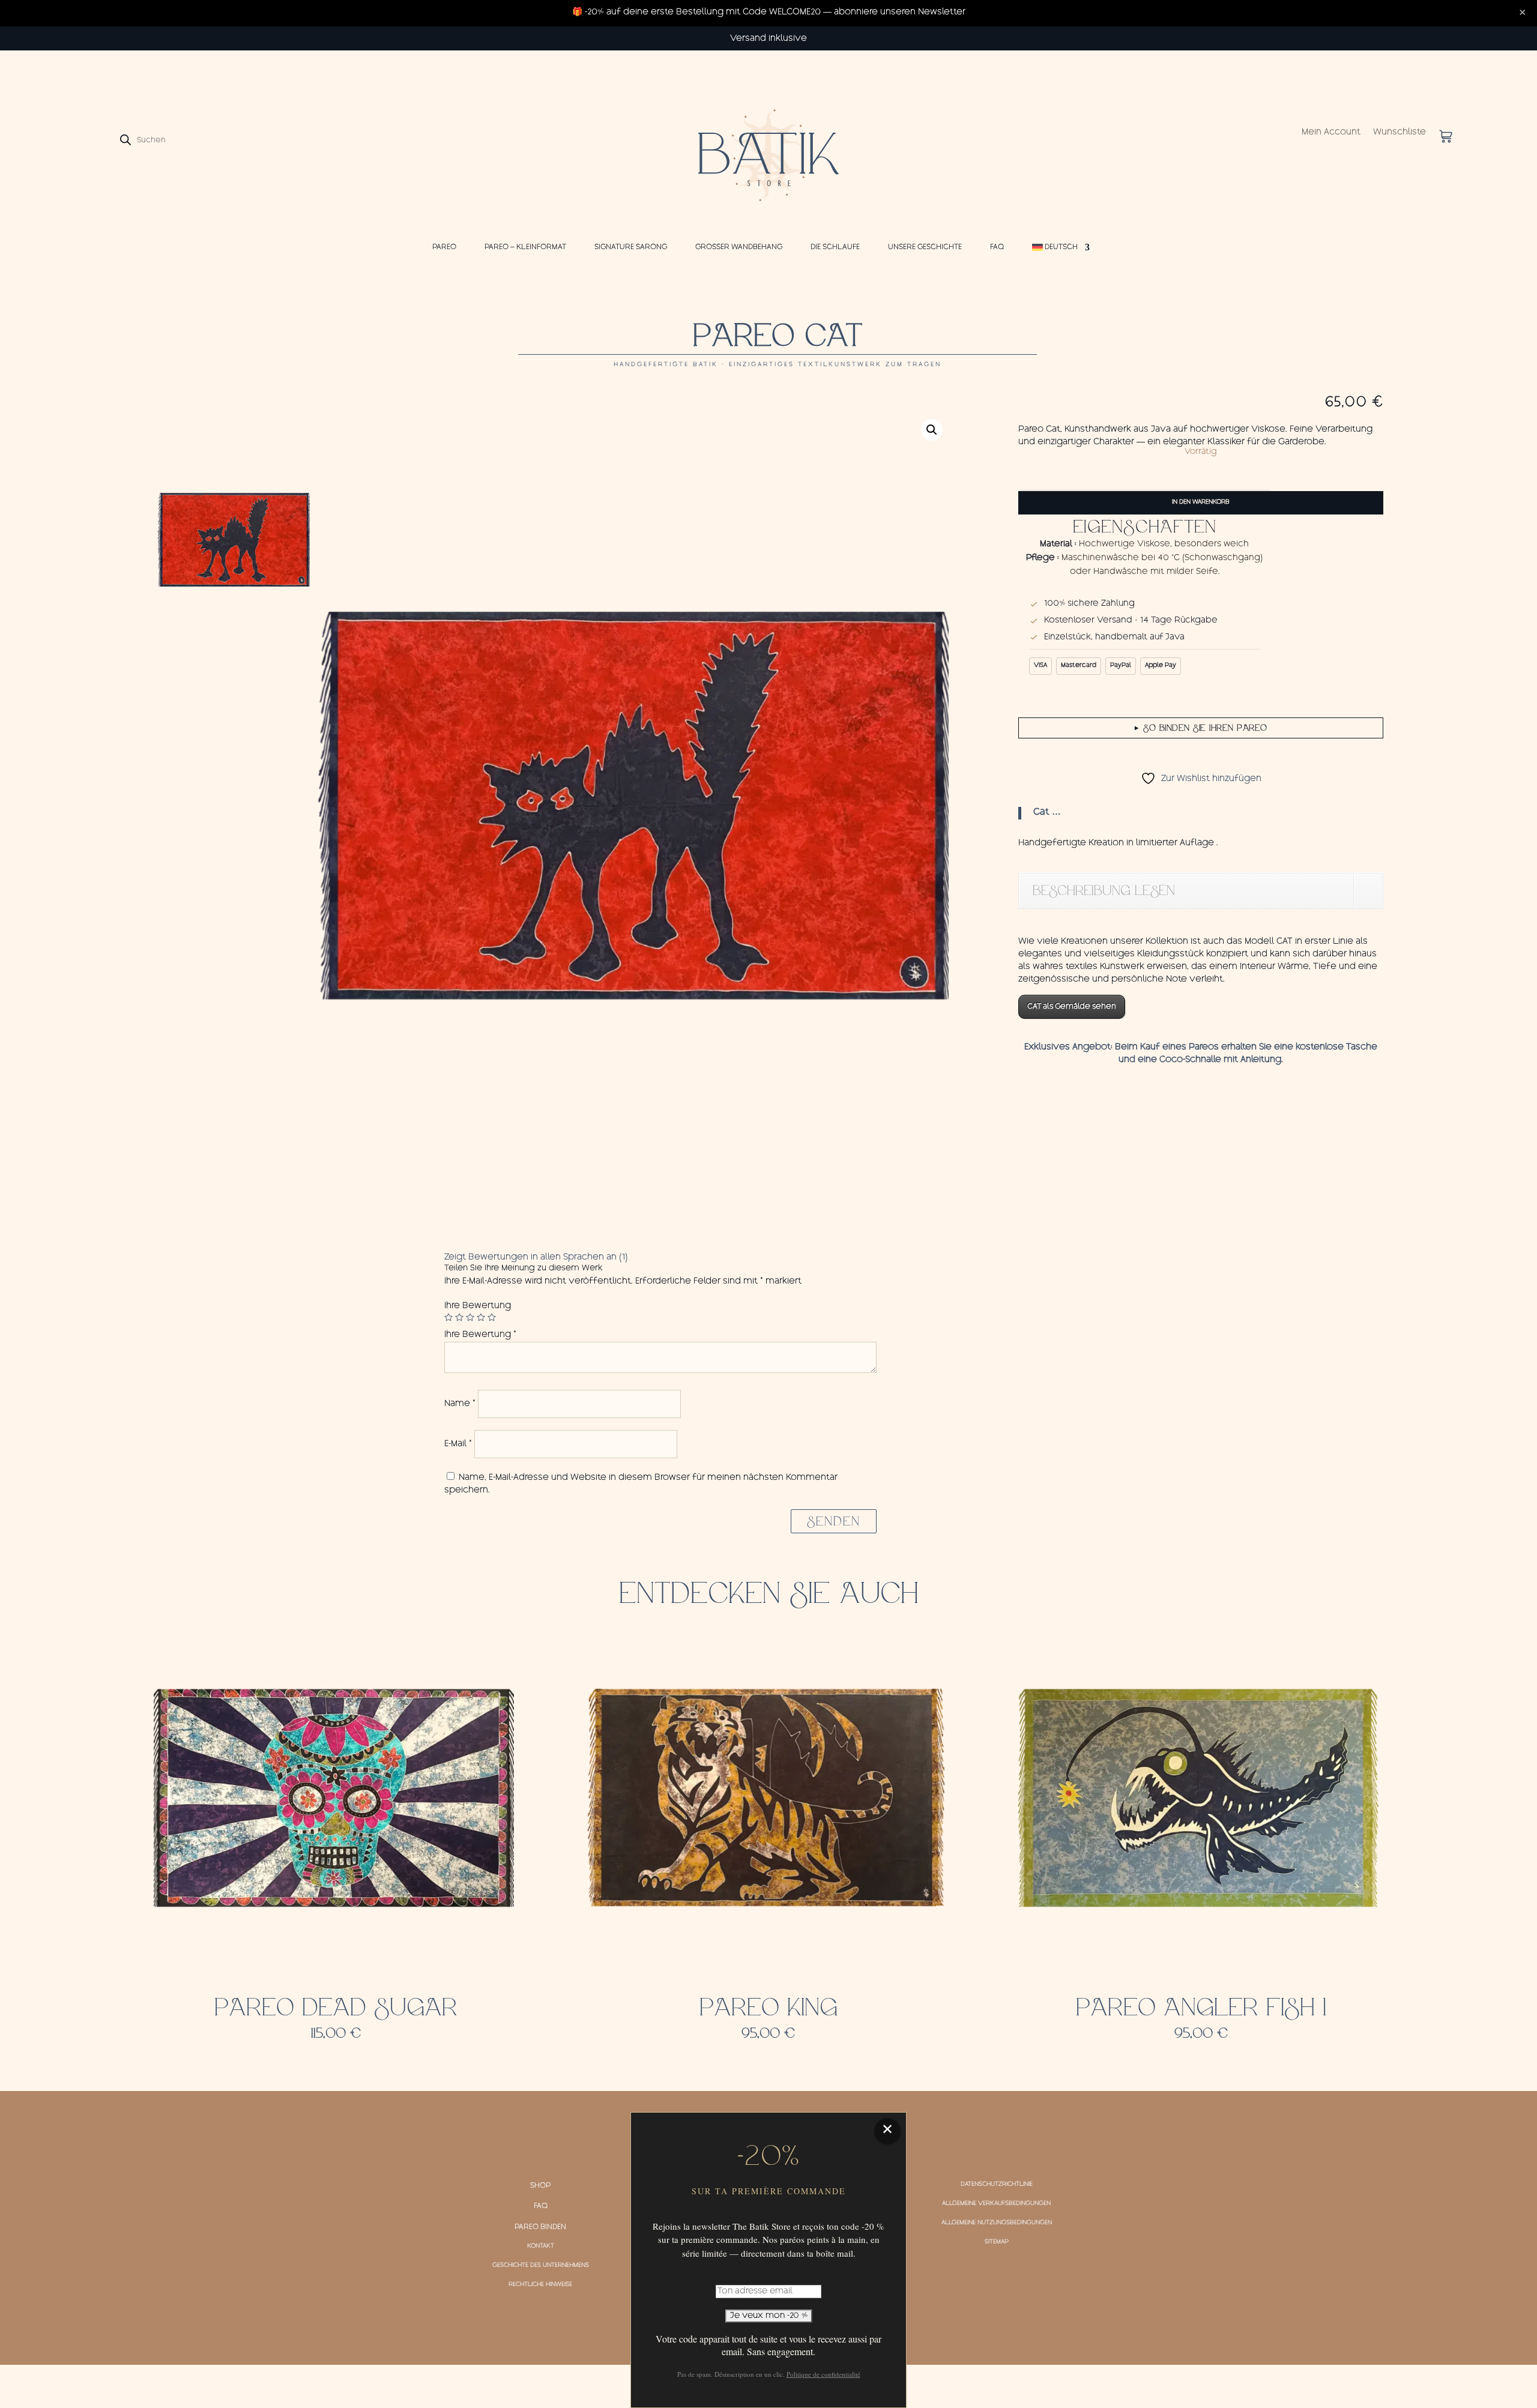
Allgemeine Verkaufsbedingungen (996, 2204)
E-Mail (458, 1444)
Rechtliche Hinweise (540, 2285)
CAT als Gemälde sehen (1072, 1007)
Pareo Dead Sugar (336, 2008)
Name (460, 1404)
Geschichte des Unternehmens (541, 2266)
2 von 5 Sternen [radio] (459, 1317)
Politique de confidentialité (823, 2374)
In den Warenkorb (1201, 502)
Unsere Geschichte (925, 247)
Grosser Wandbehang (739, 247)
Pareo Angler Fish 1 (1201, 2008)
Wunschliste (1400, 133)
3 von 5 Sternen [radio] (470, 1317)
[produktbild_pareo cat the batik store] (633, 805)
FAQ (997, 247)
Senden (834, 1521)
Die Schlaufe (835, 247)
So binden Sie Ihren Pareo (1201, 728)
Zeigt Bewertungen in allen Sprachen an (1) (536, 1258)
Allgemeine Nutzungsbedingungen (997, 2223)
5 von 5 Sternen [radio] (492, 1317)
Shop (540, 2186)
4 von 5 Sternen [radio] (481, 1317)
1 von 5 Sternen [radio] (448, 1317)
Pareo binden (540, 2227)
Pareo (444, 247)
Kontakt (541, 2247)
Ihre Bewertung (478, 1306)
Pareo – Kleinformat (525, 247)
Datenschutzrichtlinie (997, 2185)
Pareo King (768, 2008)
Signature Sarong (631, 247)
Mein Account (1331, 133)
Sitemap (997, 2242)
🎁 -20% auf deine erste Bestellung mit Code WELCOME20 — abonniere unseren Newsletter (769, 13)
